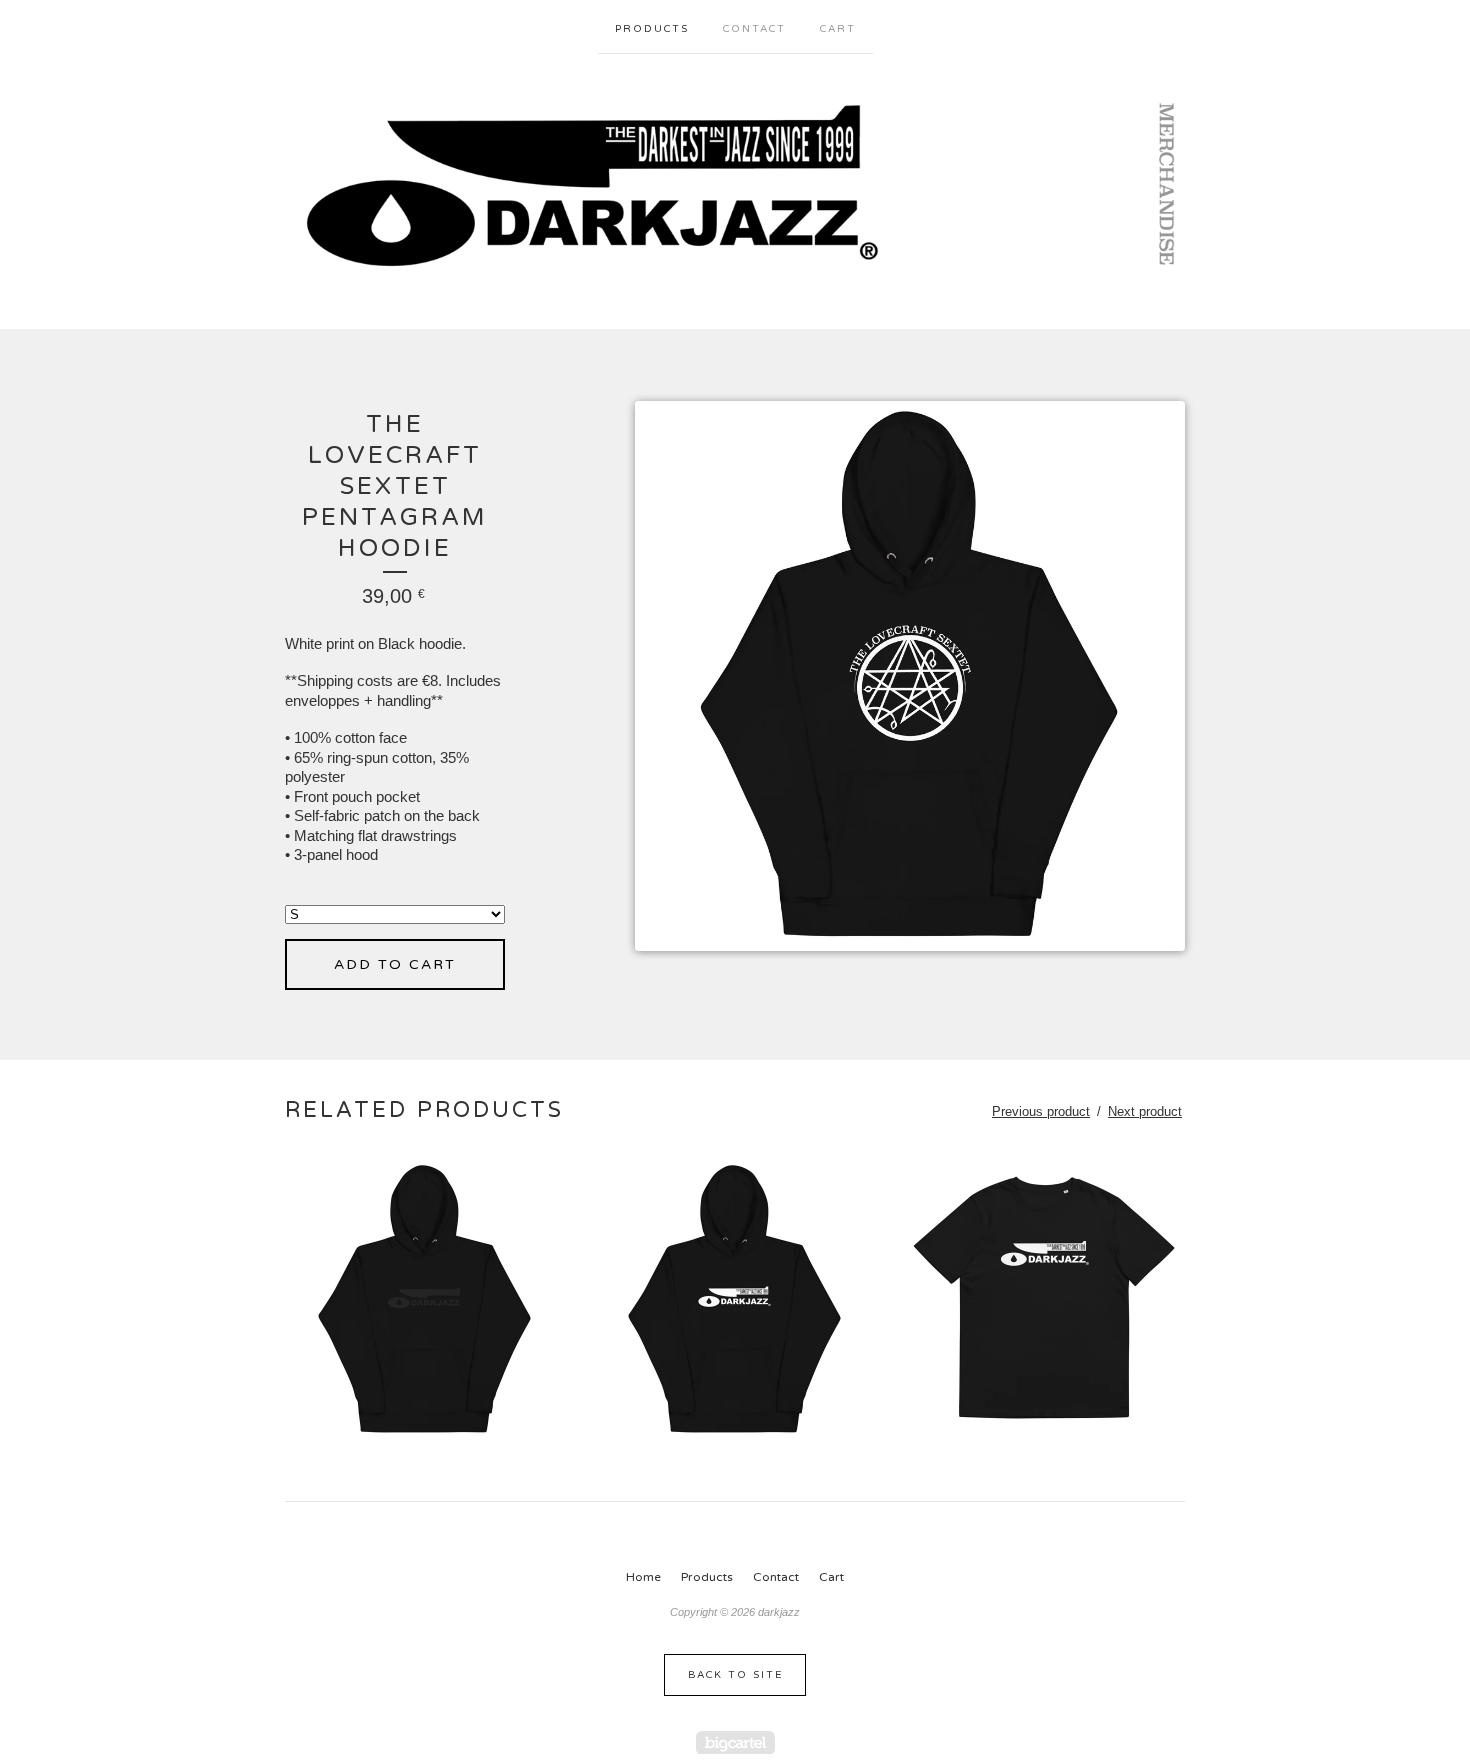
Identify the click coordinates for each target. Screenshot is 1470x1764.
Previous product (1041, 1111)
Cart (838, 29)
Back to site (735, 1675)
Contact (754, 29)
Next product (1145, 1111)
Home (643, 1577)
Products (652, 29)
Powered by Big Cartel (735, 1742)
